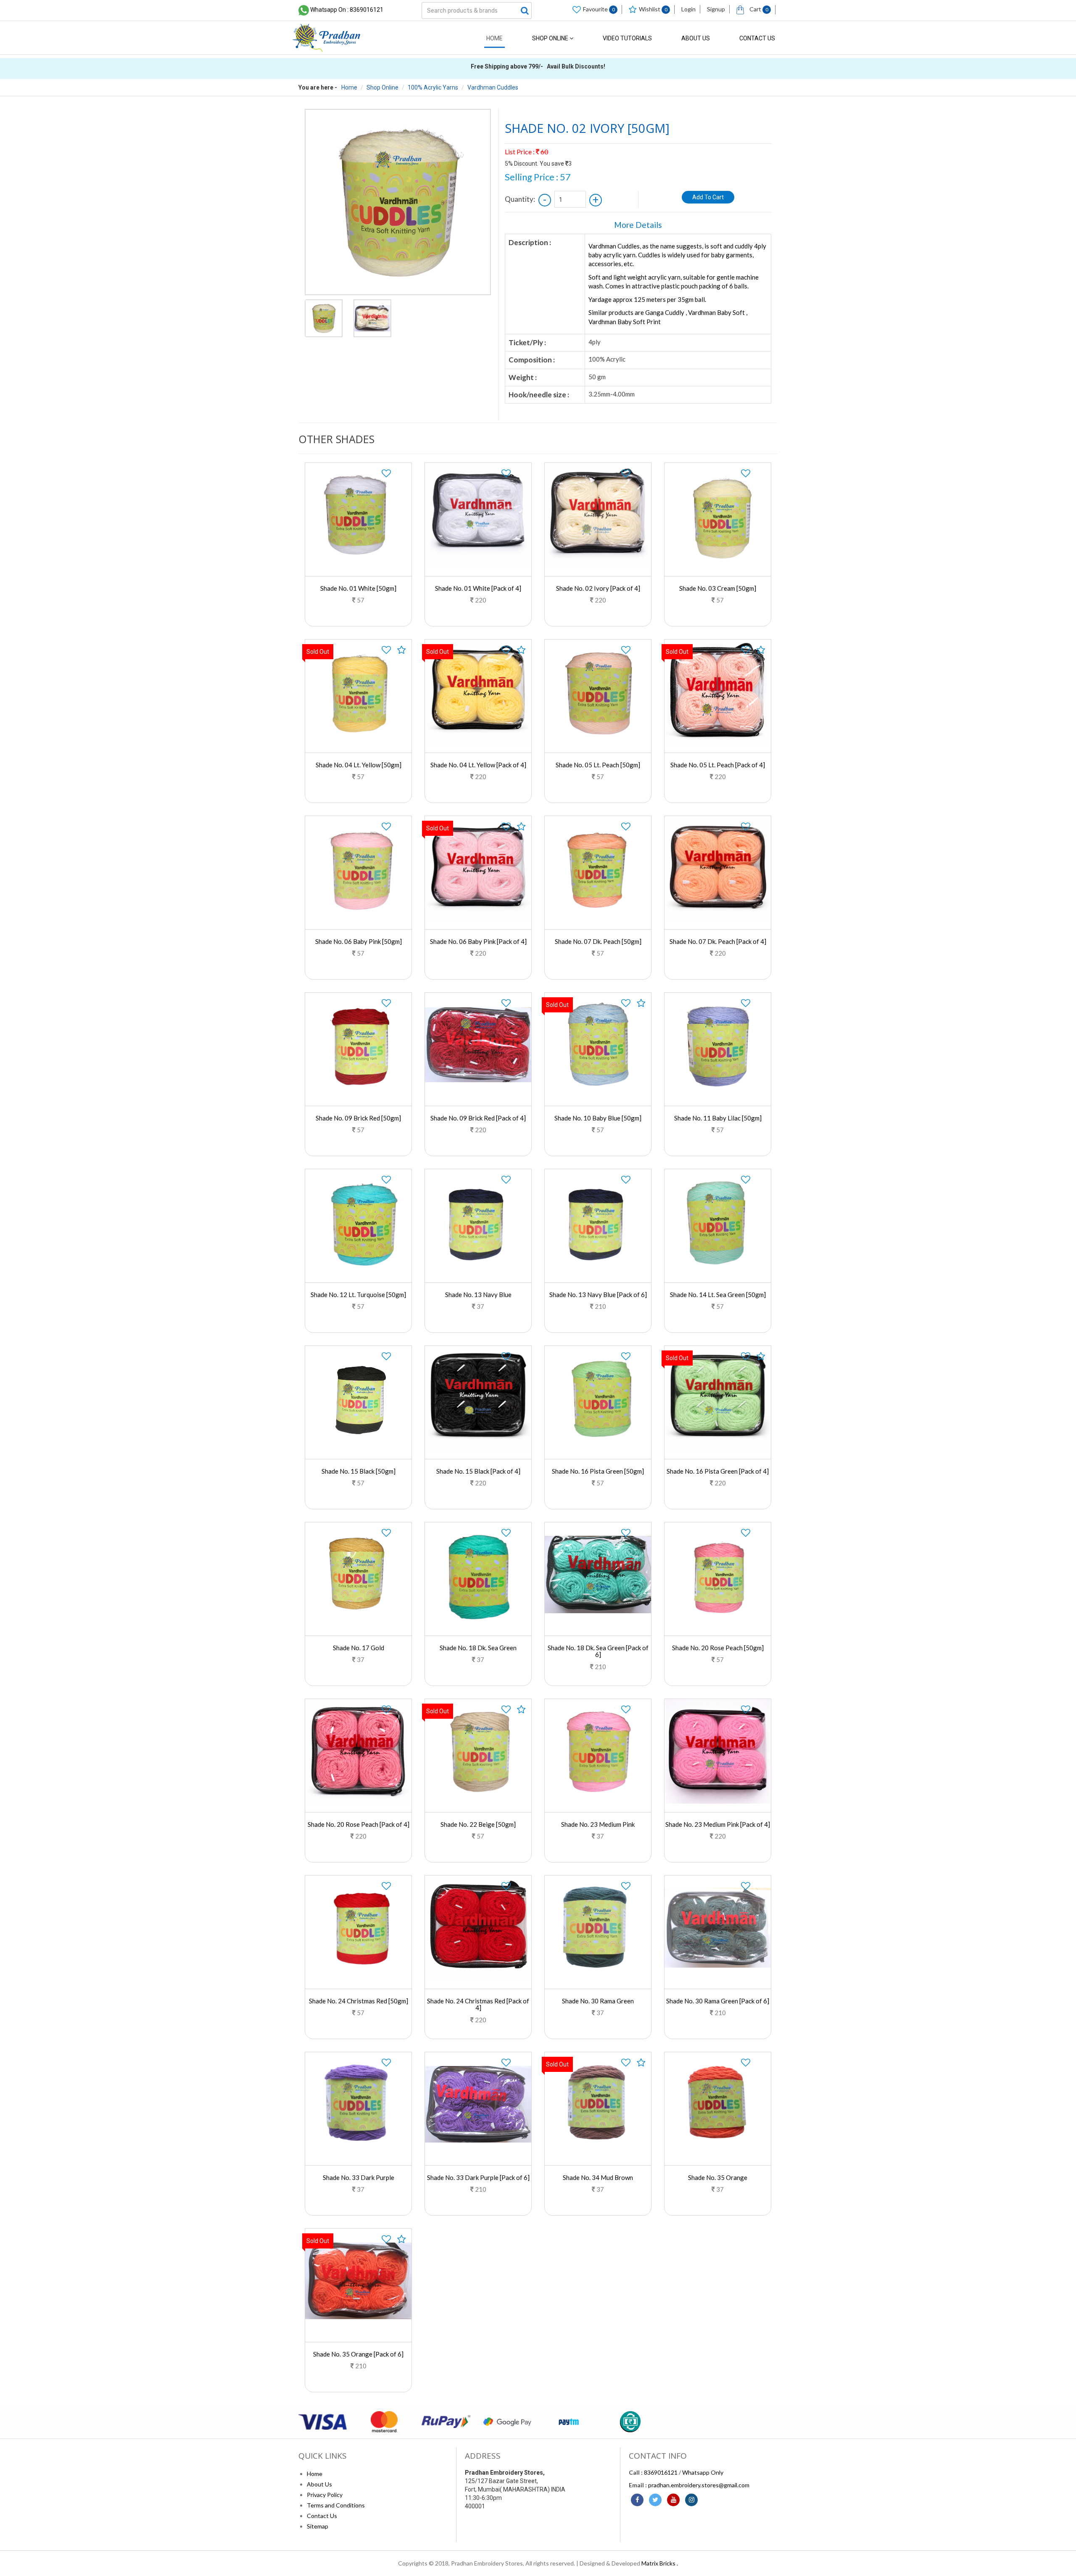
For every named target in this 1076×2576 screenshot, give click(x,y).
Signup (716, 9)
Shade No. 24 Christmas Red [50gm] (359, 2001)
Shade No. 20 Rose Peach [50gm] (718, 1648)
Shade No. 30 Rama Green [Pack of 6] (718, 2001)
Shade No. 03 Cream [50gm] (718, 588)
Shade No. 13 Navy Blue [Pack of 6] (598, 1295)
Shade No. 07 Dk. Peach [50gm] (598, 941)
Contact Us (757, 38)
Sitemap (318, 2526)
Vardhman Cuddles (493, 87)
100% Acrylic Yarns (433, 87)
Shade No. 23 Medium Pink (598, 1824)
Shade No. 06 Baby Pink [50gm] (359, 941)
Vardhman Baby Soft (716, 312)
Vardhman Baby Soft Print (625, 322)
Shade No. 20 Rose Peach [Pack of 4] (359, 1824)
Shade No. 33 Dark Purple (359, 2177)
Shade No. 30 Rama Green (598, 2001)
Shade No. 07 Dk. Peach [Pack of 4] (718, 941)
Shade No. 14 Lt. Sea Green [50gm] (718, 1295)
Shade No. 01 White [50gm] (358, 588)
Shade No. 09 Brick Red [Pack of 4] (478, 1118)
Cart (758, 9)
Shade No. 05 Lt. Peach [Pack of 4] (718, 765)
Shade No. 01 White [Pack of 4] (478, 588)
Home (494, 38)
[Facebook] (637, 2500)
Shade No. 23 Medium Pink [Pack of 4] (718, 1824)
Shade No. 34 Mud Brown (598, 2177)
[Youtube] (673, 2500)
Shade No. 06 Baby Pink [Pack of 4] (478, 941)
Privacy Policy (325, 2495)
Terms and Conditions (336, 2505)
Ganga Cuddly (665, 312)
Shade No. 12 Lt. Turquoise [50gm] (358, 1295)
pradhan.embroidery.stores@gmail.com (699, 2485)
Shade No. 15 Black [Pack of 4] (478, 1471)
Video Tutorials (627, 38)
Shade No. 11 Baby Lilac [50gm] (718, 1118)
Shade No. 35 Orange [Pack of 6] (358, 2354)
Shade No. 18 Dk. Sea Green (478, 1648)
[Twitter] (655, 2500)
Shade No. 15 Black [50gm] (359, 1471)
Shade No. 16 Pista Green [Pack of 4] (718, 1471)
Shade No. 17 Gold (359, 1648)
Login (688, 9)
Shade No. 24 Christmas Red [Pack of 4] (478, 2004)
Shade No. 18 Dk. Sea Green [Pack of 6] (598, 1651)
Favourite (599, 9)
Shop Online (551, 38)
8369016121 (661, 2472)
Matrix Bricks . (660, 2563)
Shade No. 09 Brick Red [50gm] (358, 1118)
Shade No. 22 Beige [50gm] (478, 1824)
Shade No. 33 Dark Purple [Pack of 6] (478, 2177)
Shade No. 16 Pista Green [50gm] (598, 1471)
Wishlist (653, 9)
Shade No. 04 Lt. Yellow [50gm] (359, 765)
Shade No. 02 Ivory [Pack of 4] (598, 588)
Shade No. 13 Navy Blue (478, 1295)
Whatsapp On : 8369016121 (347, 10)
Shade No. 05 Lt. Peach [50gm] (598, 765)
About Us (696, 38)
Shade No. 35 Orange (718, 2177)
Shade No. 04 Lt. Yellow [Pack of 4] (478, 765)
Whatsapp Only (703, 2472)
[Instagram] (691, 2500)
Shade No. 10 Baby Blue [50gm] (598, 1118)
